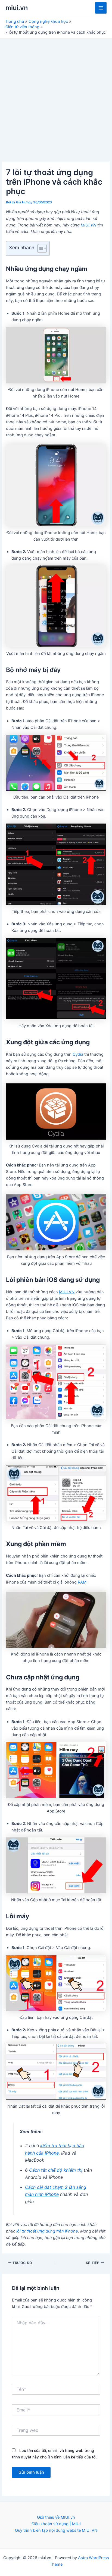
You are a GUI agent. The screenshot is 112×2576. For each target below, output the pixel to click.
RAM (82, 1582)
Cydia (78, 1054)
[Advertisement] (56, 97)
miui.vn (17, 8)
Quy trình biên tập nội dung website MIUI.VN (56, 2530)
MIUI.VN (88, 225)
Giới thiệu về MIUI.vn (56, 2517)
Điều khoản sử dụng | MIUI (56, 2524)
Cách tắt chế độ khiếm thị (56, 2170)
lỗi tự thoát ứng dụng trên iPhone (47, 2231)
